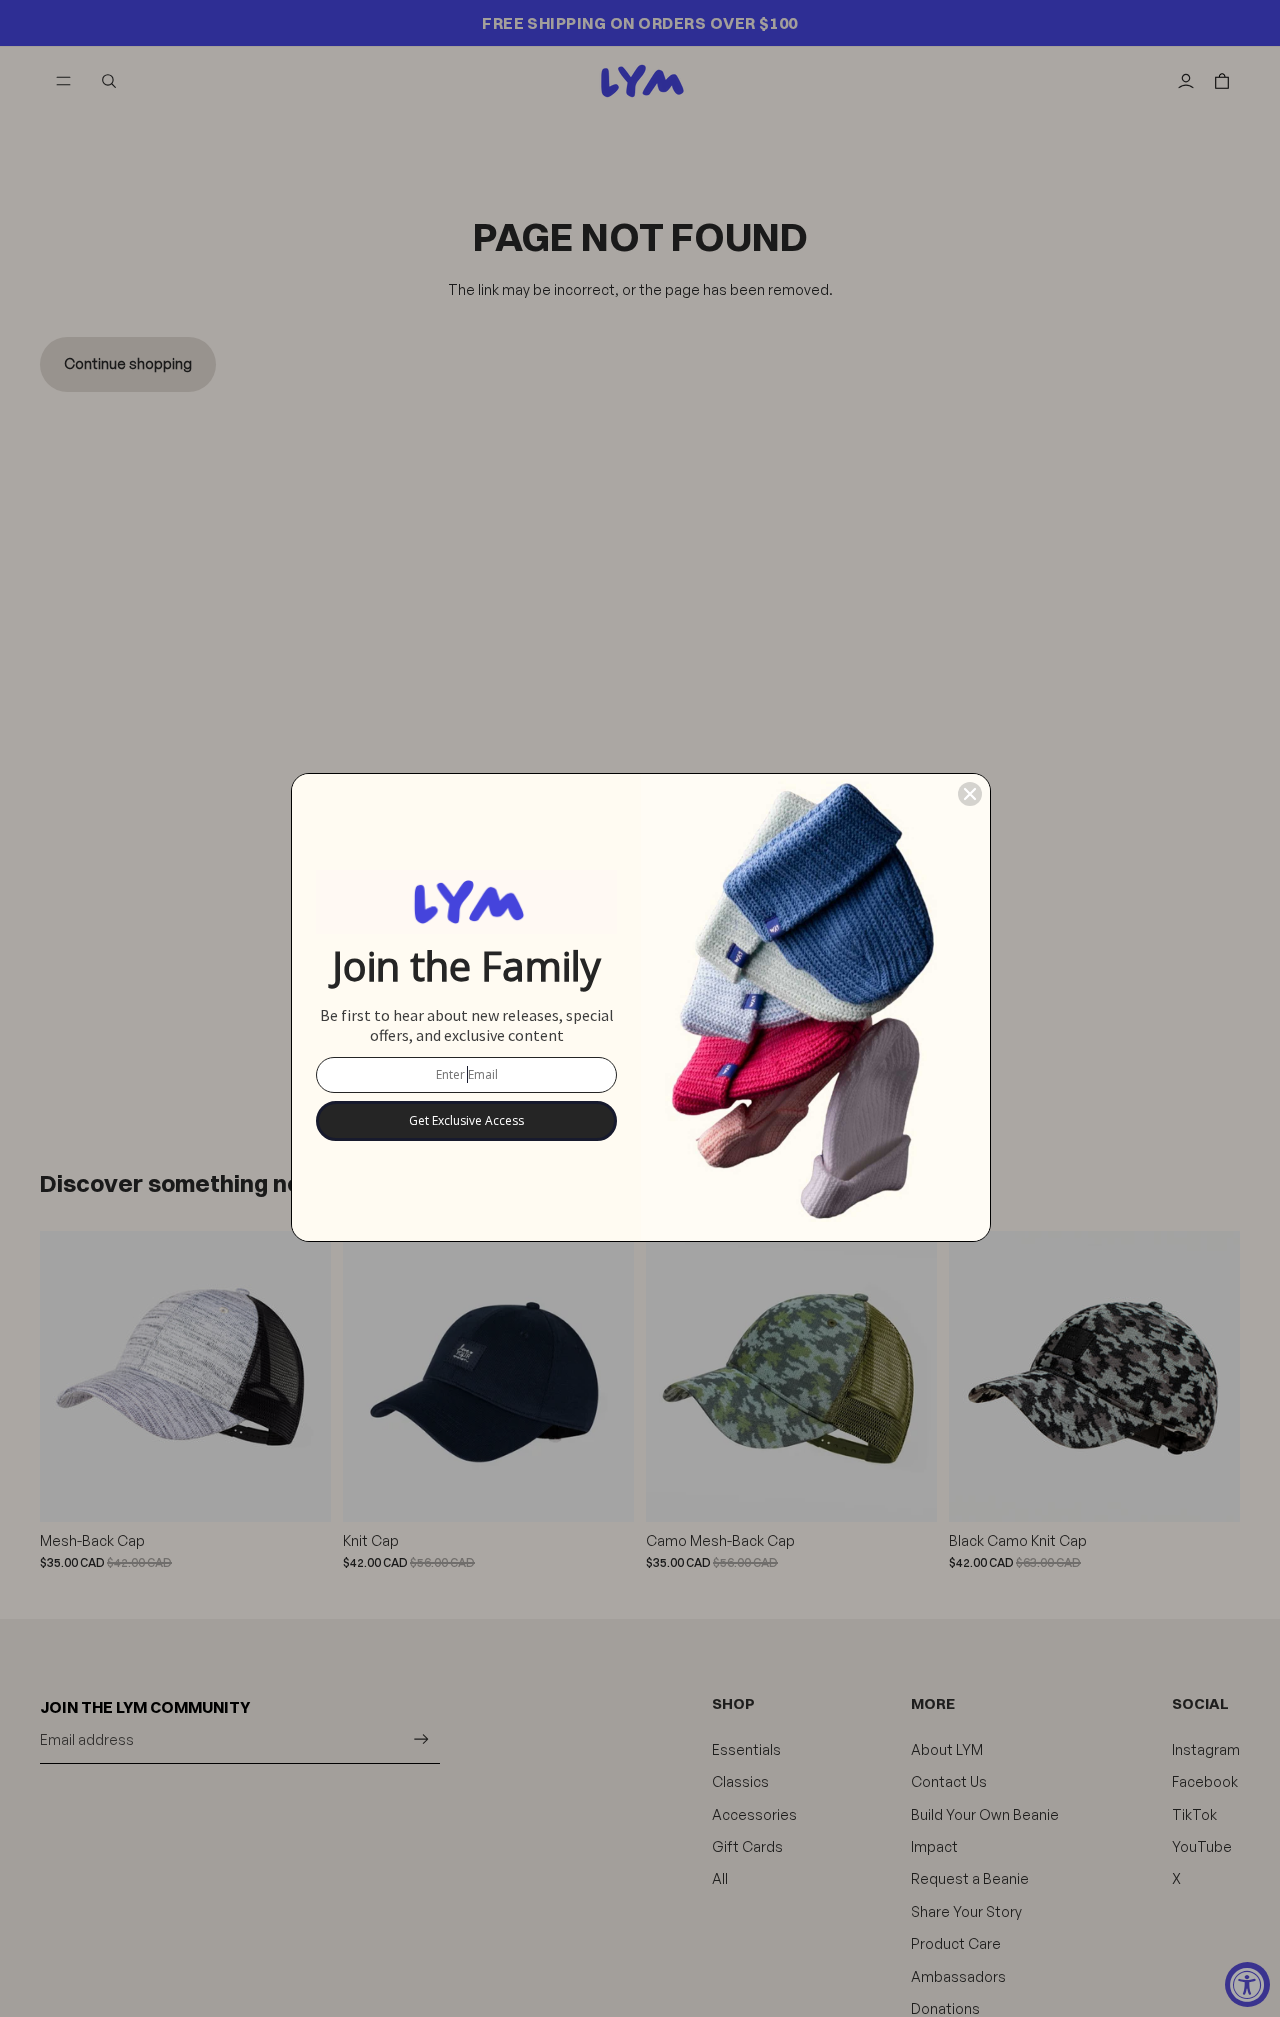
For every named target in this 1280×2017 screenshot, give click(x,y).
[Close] (970, 794)
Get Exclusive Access (466, 1120)
